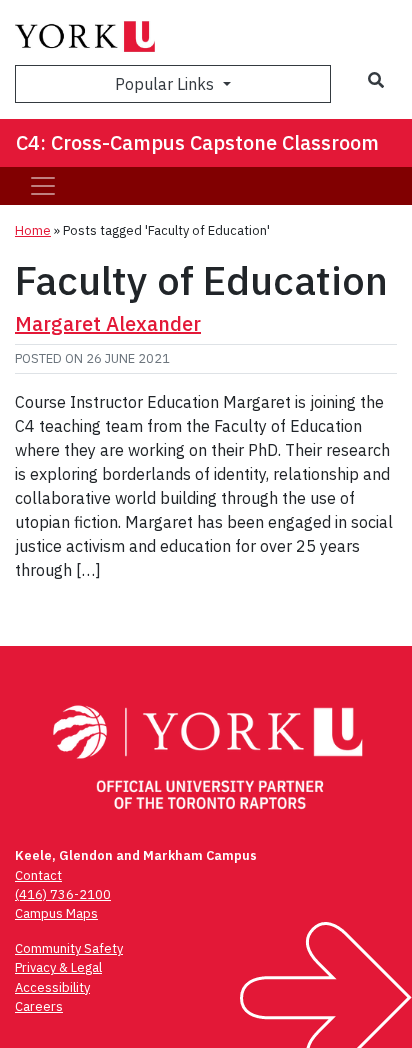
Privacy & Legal (58, 967)
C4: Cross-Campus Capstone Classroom (197, 142)
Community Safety (69, 948)
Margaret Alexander (108, 323)
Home (33, 230)
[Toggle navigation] (43, 186)
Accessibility (52, 987)
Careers (39, 1006)
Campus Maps (56, 913)
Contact (38, 875)
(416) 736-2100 (63, 894)
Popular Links (166, 84)
